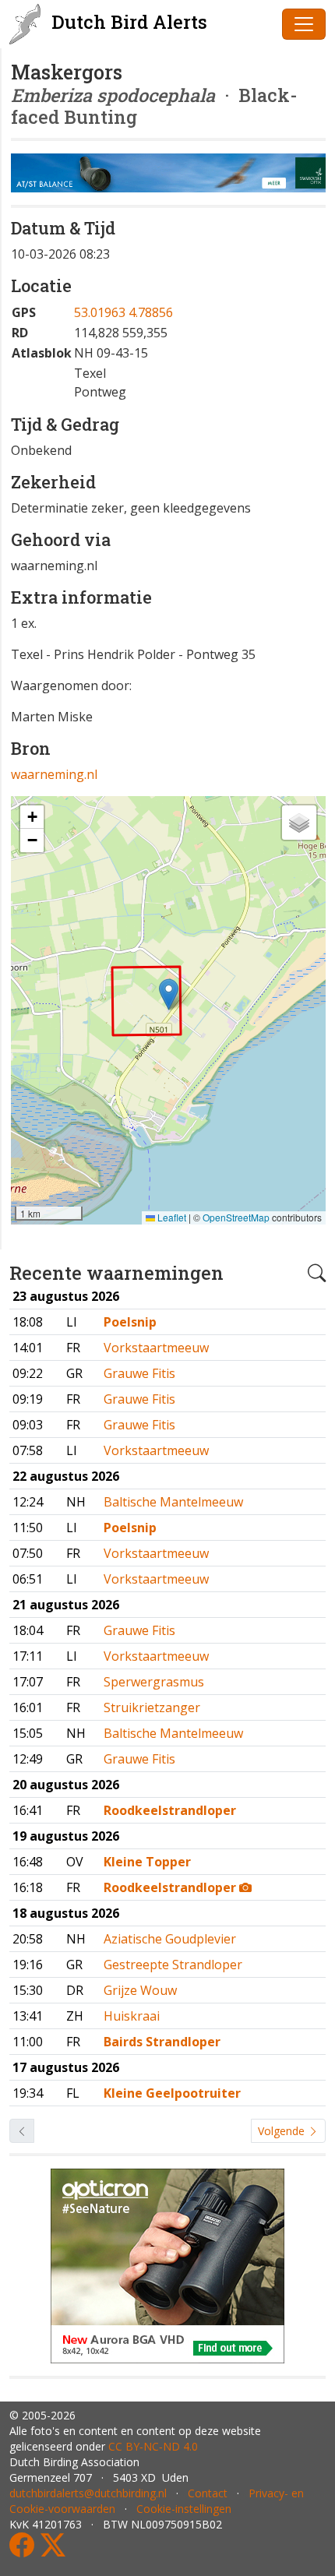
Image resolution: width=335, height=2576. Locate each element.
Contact (208, 2493)
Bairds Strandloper (162, 2042)
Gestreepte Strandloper (173, 1965)
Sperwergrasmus (154, 1682)
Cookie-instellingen (184, 2509)
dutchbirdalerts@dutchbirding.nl (88, 2493)
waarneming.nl (54, 774)
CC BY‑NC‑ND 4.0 (153, 2446)
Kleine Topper (147, 1862)
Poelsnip (130, 1322)
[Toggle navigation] (304, 24)
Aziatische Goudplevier (170, 1939)
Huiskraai (132, 2016)
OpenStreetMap (236, 1217)
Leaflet (171, 1217)
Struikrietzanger (152, 1707)
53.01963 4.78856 (123, 312)
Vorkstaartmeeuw (156, 1348)
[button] (169, 994)
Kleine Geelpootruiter (172, 2093)
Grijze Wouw (140, 1990)
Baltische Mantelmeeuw (173, 1502)
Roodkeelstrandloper (170, 1810)
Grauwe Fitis (139, 1373)
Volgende (283, 2131)
